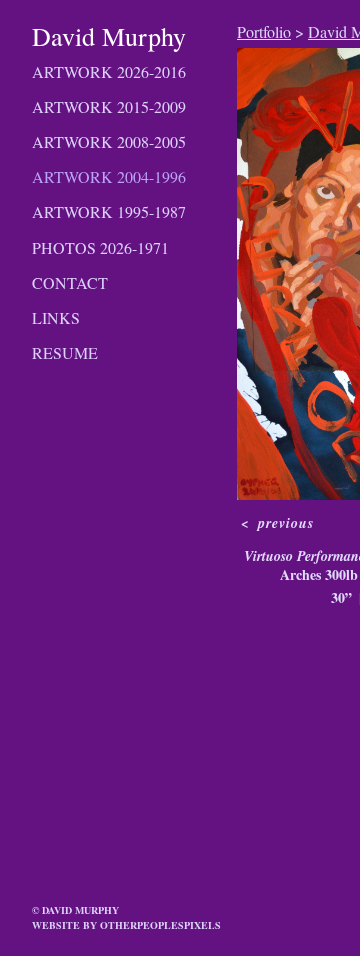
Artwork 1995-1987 (109, 211)
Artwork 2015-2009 (109, 106)
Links (56, 317)
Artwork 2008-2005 (109, 141)
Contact (70, 282)
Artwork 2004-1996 (109, 176)
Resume (65, 352)
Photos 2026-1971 (100, 247)
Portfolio (264, 31)
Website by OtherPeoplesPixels (126, 925)
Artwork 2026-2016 (109, 71)
